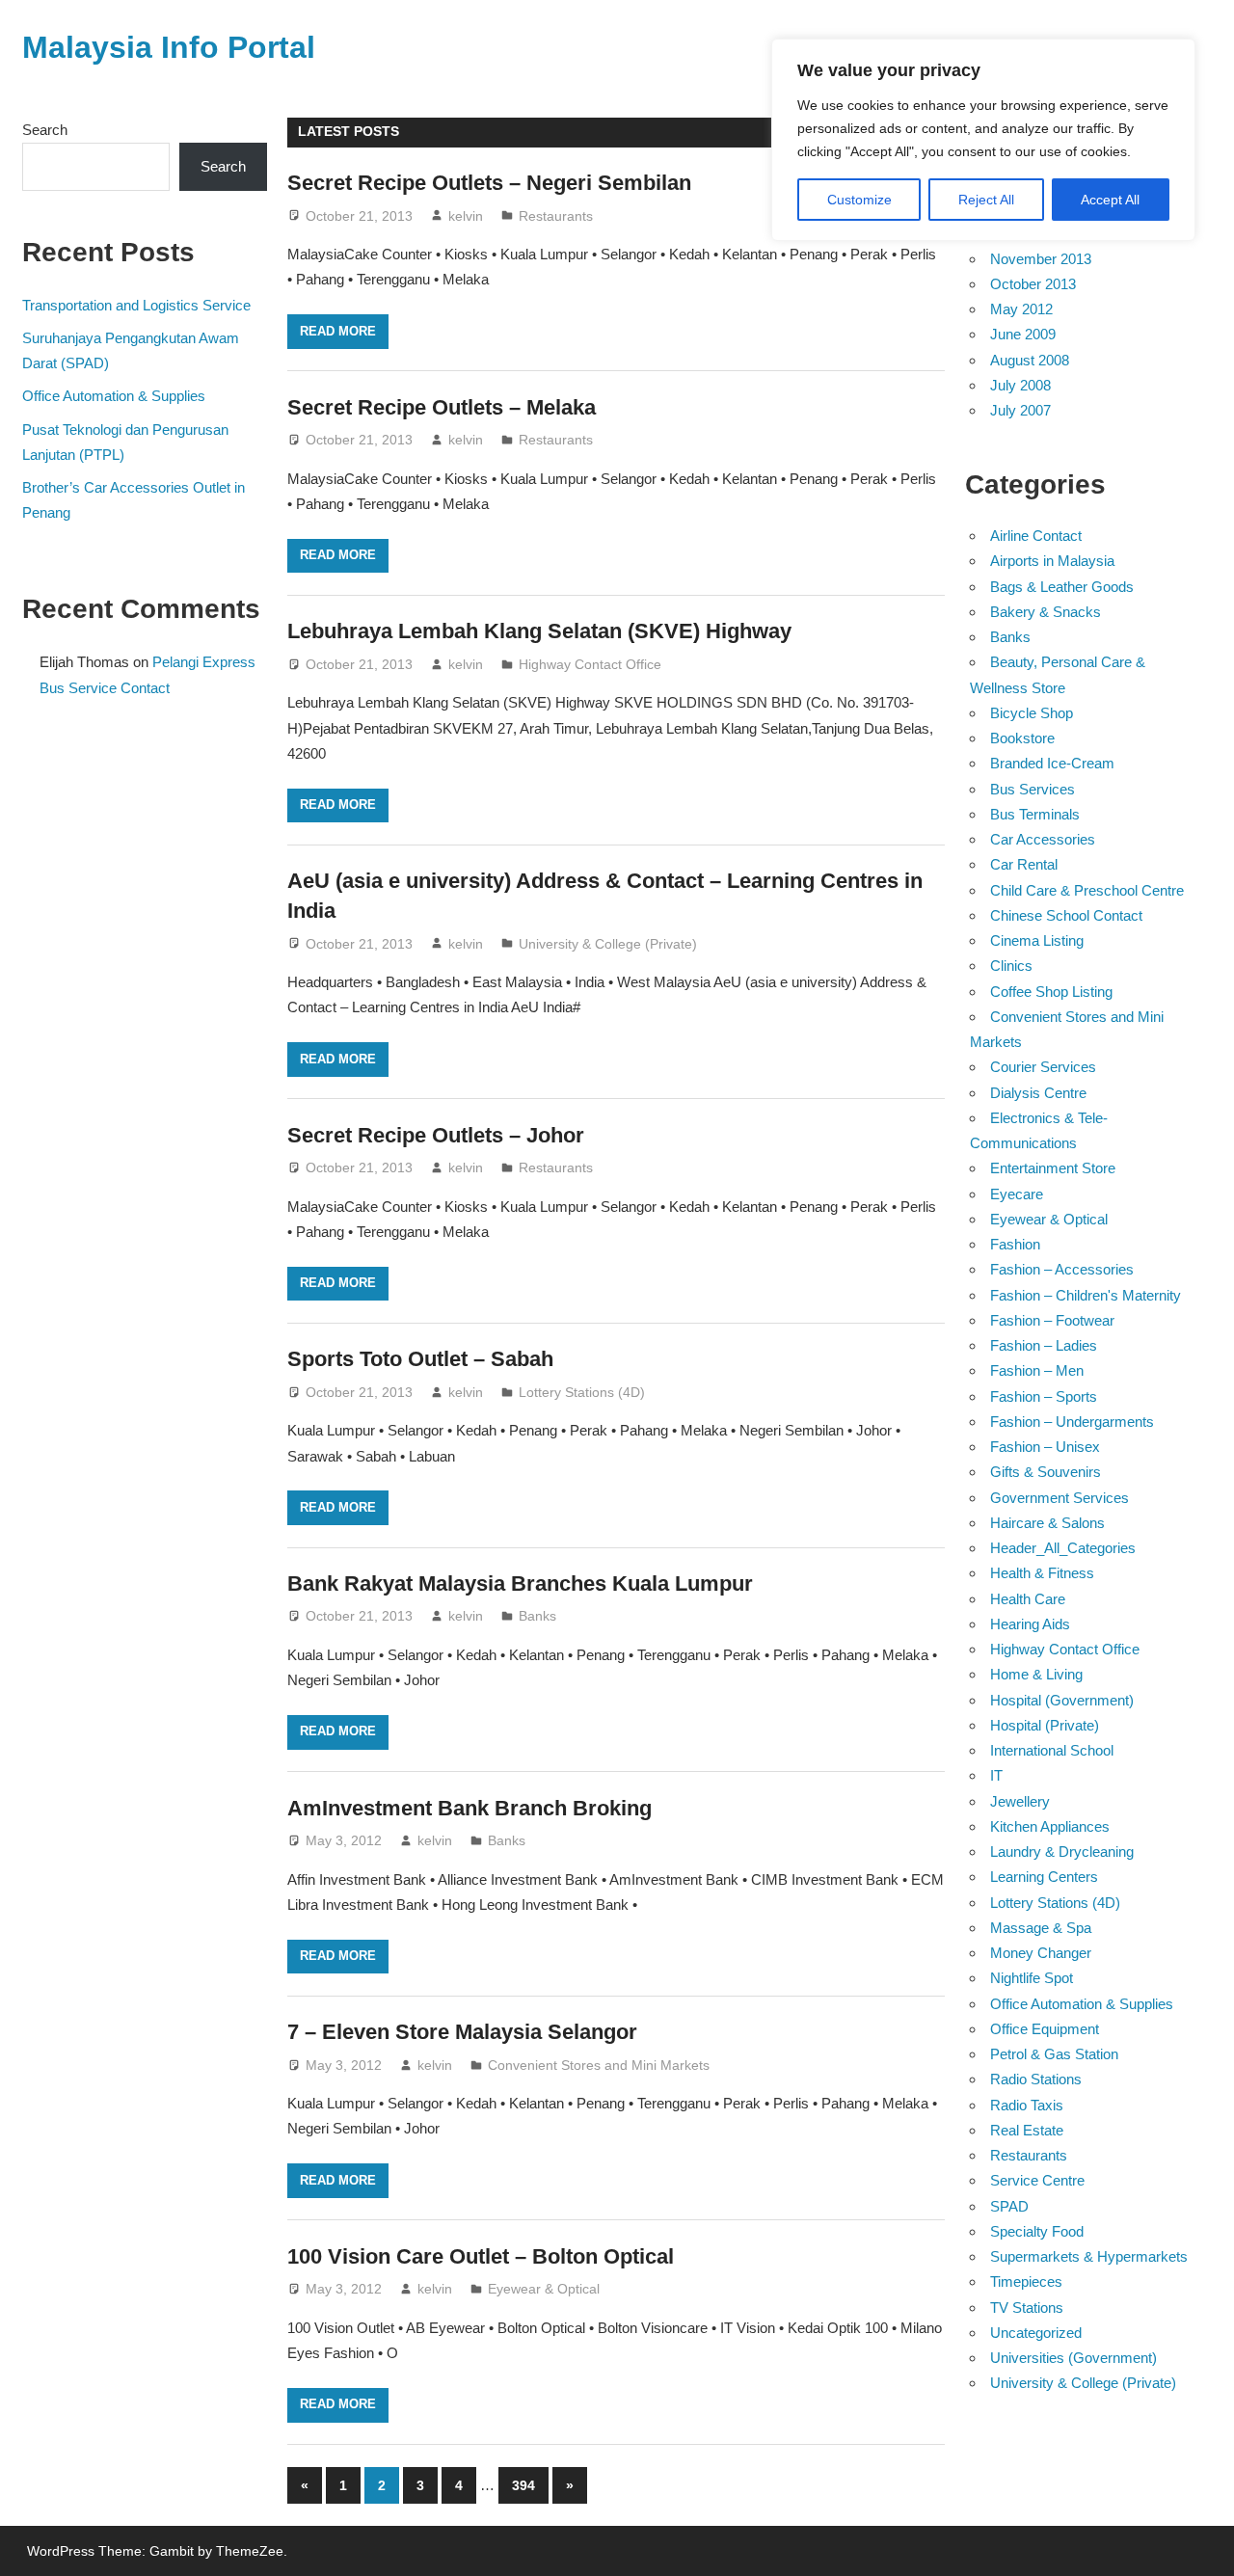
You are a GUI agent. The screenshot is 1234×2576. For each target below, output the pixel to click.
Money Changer (1041, 1953)
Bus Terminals (1035, 814)
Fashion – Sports (1044, 1396)
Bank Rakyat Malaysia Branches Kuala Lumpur (520, 1583)
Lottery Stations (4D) (582, 1392)
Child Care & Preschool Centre (1087, 890)
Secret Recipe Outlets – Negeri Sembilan (489, 183)
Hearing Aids (1030, 1624)
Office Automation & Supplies (114, 396)
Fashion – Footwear (1052, 1320)
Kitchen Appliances (1050, 1826)
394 (523, 2485)
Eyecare (1017, 1194)
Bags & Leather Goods (1062, 587)
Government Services (1060, 1498)
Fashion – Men (1037, 1370)
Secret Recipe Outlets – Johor (436, 1135)
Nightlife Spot (1032, 1978)
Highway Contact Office (590, 664)
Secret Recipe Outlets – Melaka (442, 407)
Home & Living (1036, 1674)
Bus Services (1033, 789)
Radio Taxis (1027, 2105)
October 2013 (1033, 284)
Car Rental (1024, 864)
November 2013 (1041, 259)
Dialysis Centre (1038, 1093)
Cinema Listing (1037, 940)
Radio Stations (1036, 2079)
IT (996, 1775)
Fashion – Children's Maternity (1086, 1295)
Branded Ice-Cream (1052, 763)
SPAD (1009, 2206)
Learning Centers (1044, 1877)
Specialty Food (1037, 2231)
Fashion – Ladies (1044, 1345)
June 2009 (1023, 334)
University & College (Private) (608, 944)
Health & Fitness (1042, 1573)
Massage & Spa (1041, 1928)
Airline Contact (1036, 536)
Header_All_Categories (1063, 1548)
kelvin (466, 216)
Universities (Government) (1073, 2358)
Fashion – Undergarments (1072, 1422)
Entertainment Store (1053, 1168)
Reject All (986, 200)
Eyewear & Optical (544, 2289)
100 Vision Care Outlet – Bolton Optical (481, 2256)
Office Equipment (1045, 2029)
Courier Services (1043, 1067)
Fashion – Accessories (1062, 1269)
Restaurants (556, 216)
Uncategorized (1036, 2333)
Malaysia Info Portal (169, 47)
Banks (537, 1616)
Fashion (1015, 1244)
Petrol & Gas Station (1054, 2054)
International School (1052, 1750)
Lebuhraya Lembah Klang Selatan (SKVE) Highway (539, 631)
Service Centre (1037, 2180)
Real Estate (1027, 2130)
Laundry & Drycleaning (1062, 1851)
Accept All (1110, 200)
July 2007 (1020, 410)
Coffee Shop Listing (1051, 992)
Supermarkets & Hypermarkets (1089, 2256)
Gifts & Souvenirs (1046, 1472)
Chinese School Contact (1066, 915)
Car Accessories (1043, 839)
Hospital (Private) (1045, 1725)
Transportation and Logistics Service (136, 305)
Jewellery (1020, 1801)
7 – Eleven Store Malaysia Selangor (462, 2032)
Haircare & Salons (1047, 1523)
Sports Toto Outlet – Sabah (420, 1359)
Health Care (1028, 1599)
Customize (859, 200)
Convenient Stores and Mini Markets (599, 2065)
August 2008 (1030, 360)
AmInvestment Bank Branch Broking (469, 1808)
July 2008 (1020, 385)
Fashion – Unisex (1045, 1447)
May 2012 (1021, 309)
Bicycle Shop (1032, 713)
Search (45, 130)
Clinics (1011, 966)
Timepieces (1026, 2281)
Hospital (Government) (1062, 1700)
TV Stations (1027, 2308)
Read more (338, 331)
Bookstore (1022, 738)
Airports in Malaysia (1052, 561)
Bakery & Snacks (1046, 612)
